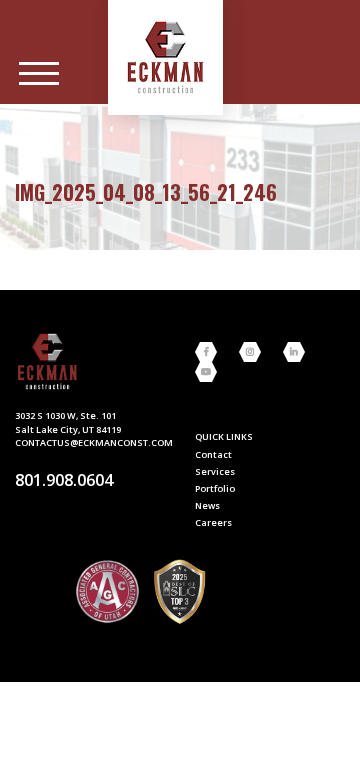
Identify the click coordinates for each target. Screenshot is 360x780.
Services (215, 471)
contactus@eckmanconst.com (94, 442)
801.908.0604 (64, 480)
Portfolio (215, 488)
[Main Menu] (39, 74)
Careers (213, 522)
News (207, 505)
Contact (213, 454)
